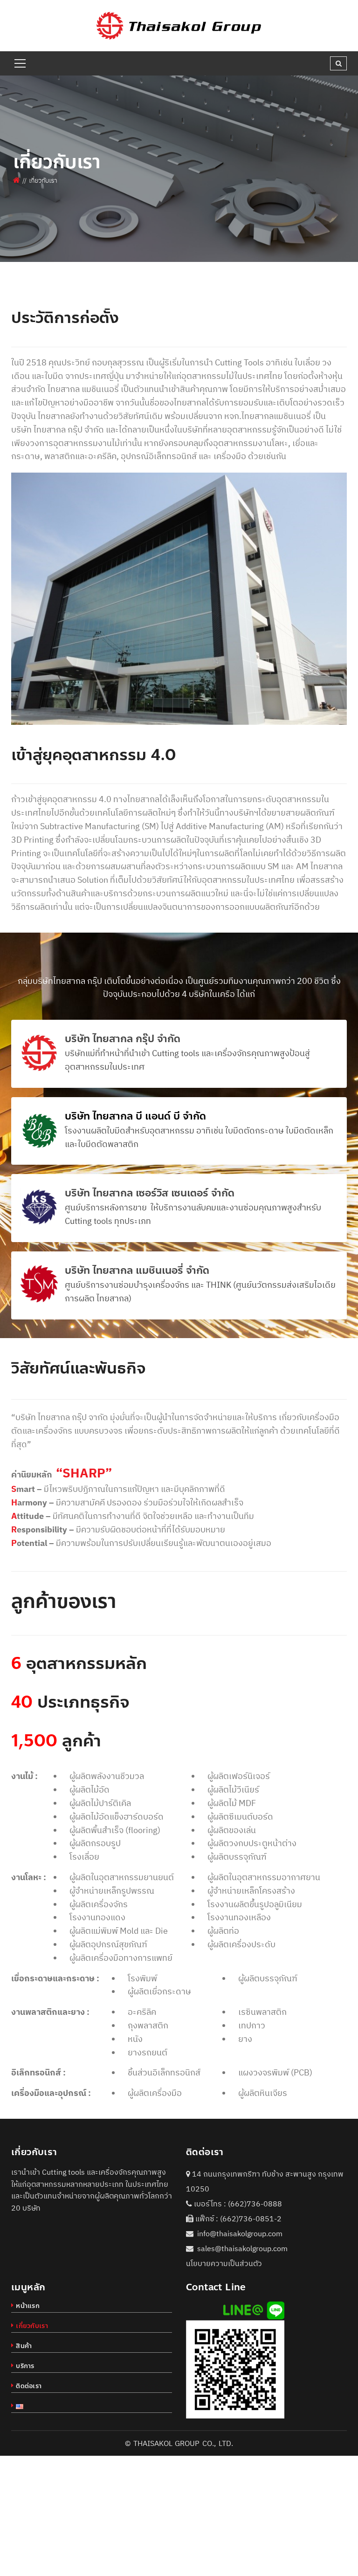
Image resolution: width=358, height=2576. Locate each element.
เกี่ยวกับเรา (32, 2326)
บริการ (25, 2366)
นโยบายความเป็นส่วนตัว (224, 2263)
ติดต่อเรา (29, 2386)
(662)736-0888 (255, 2204)
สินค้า (24, 2346)
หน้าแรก (28, 2306)
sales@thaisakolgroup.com (242, 2248)
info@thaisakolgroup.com (240, 2233)
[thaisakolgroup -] (179, 25)
